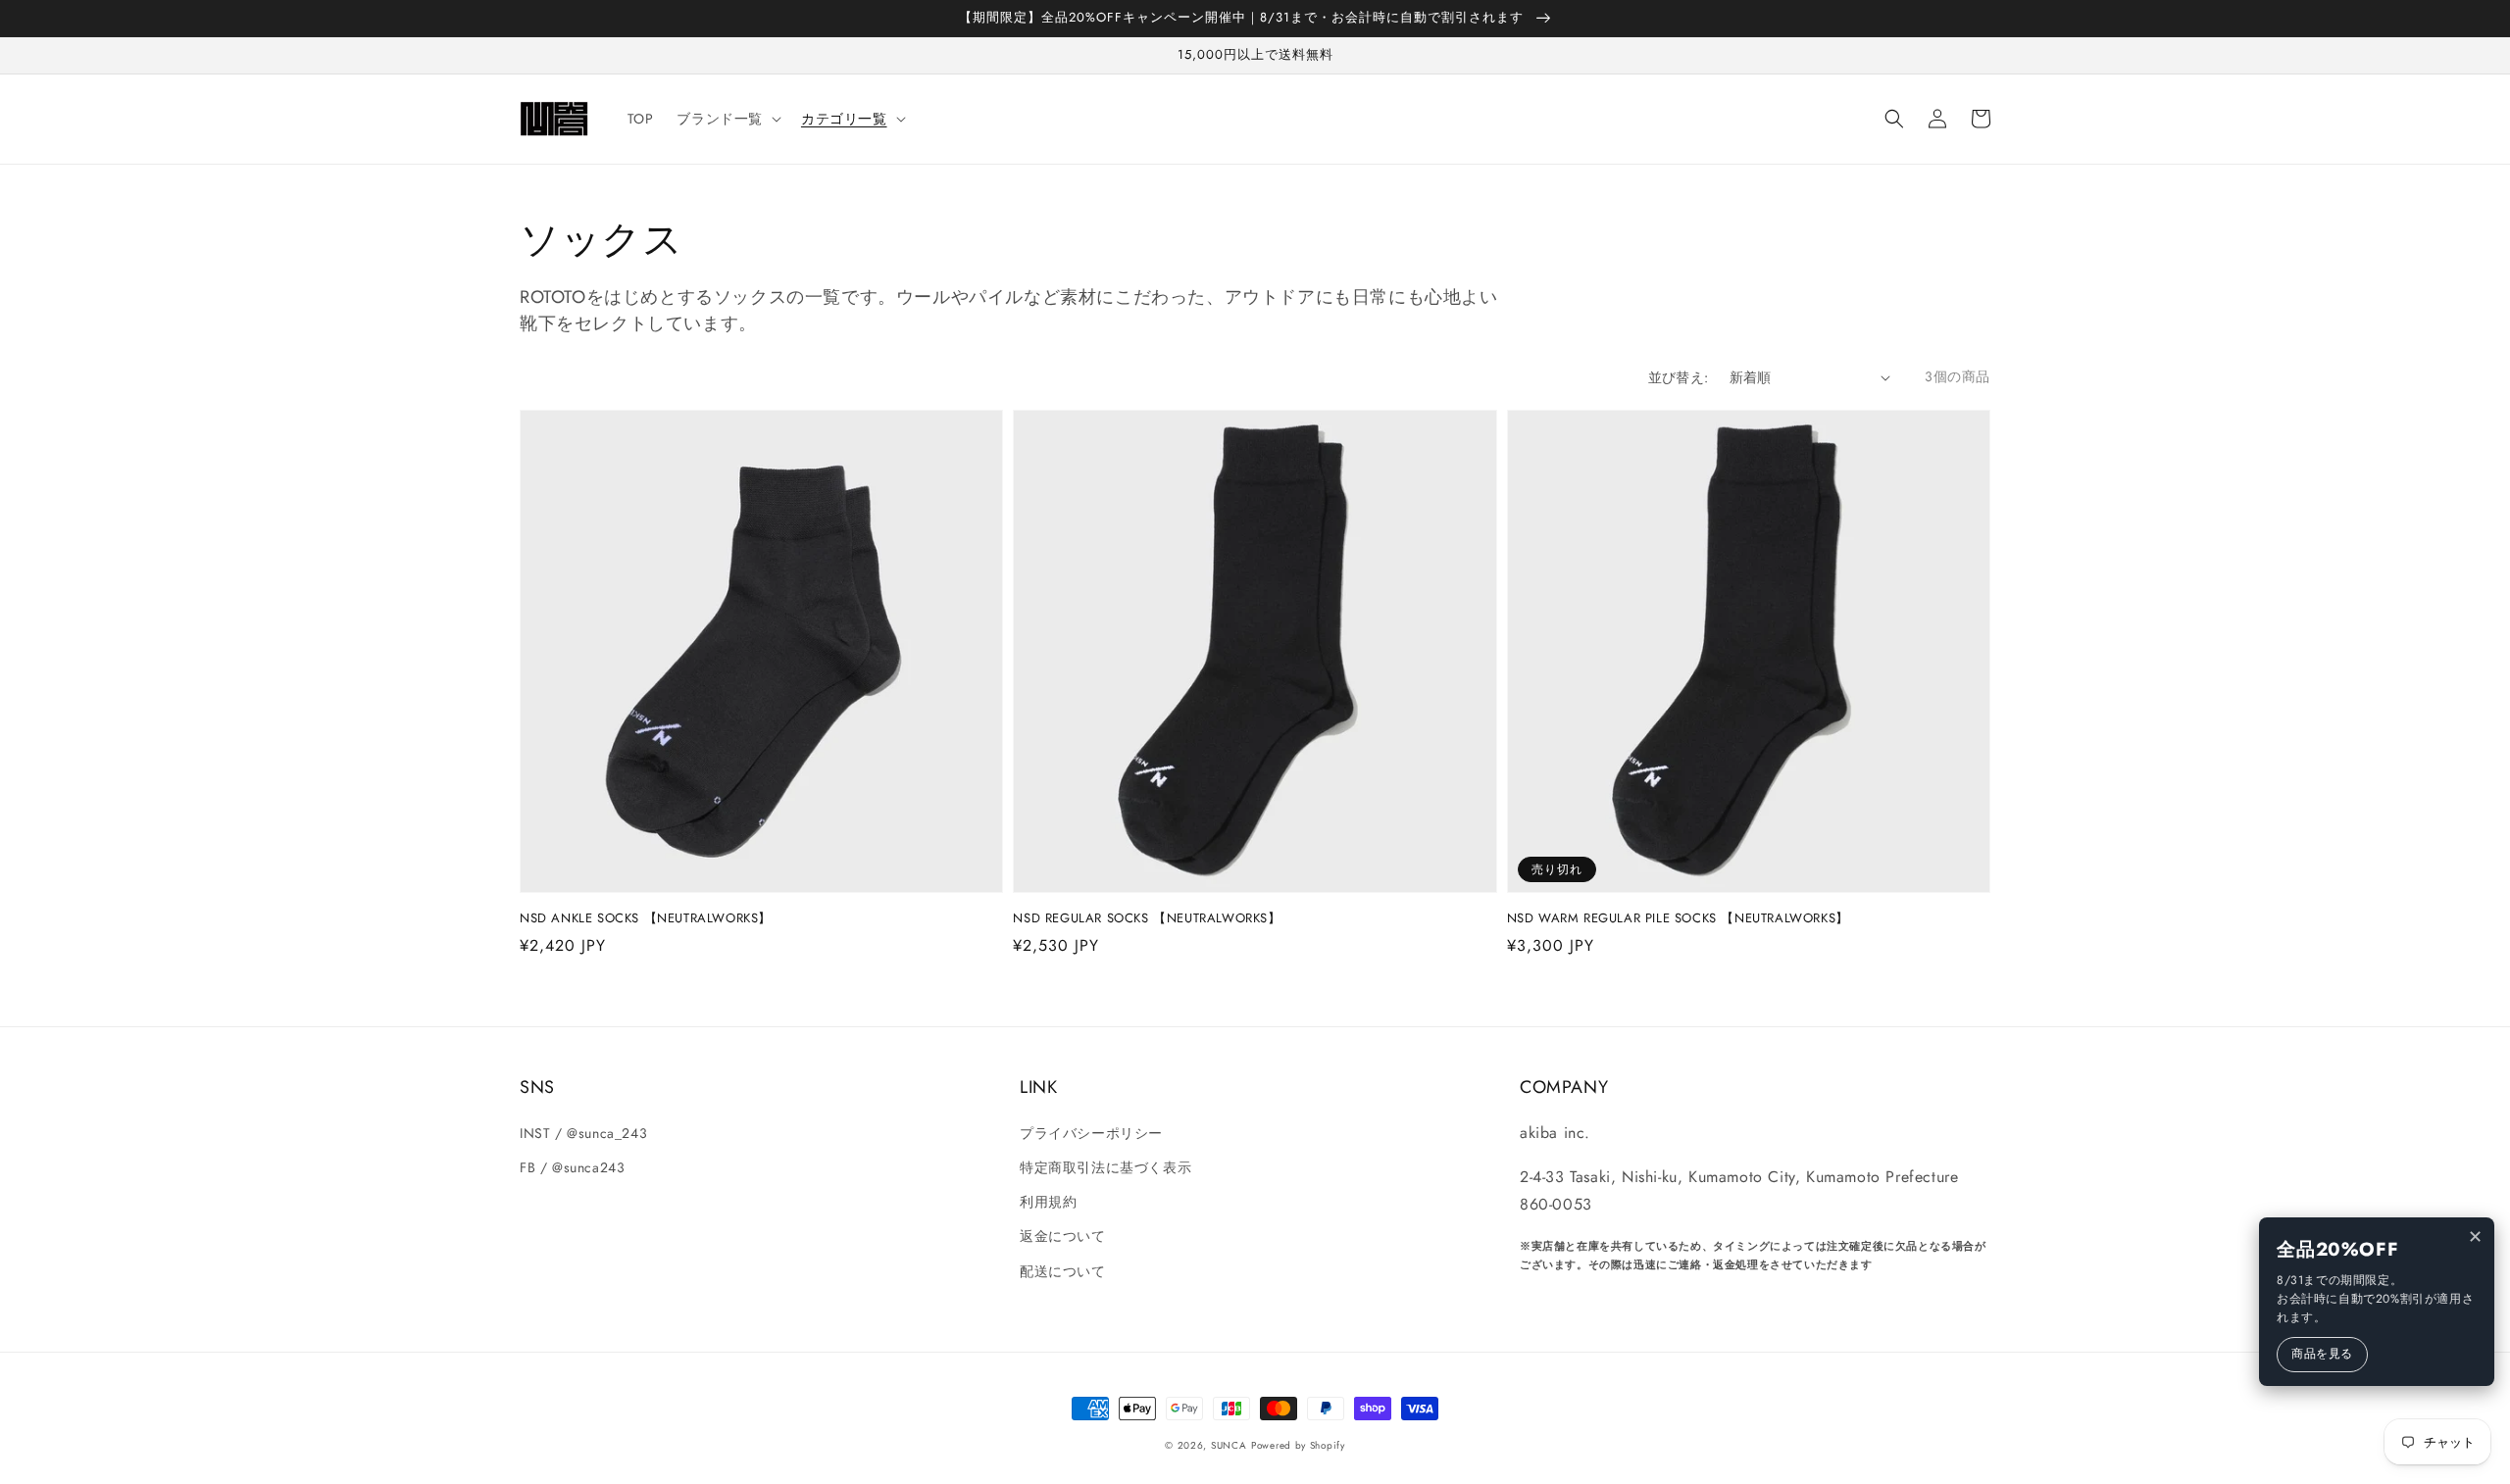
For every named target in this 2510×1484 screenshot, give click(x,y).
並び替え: (1679, 377)
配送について (1063, 1271)
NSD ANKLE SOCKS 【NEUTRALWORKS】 (646, 918)
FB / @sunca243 (572, 1167)
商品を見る (2322, 1354)
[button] (1894, 119)
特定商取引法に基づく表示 (1105, 1167)
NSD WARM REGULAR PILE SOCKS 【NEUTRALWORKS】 (1678, 918)
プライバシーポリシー (1091, 1133)
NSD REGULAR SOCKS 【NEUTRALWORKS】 (1147, 918)
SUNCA (1229, 1445)
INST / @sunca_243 (583, 1133)
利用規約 (1048, 1202)
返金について (1063, 1236)
